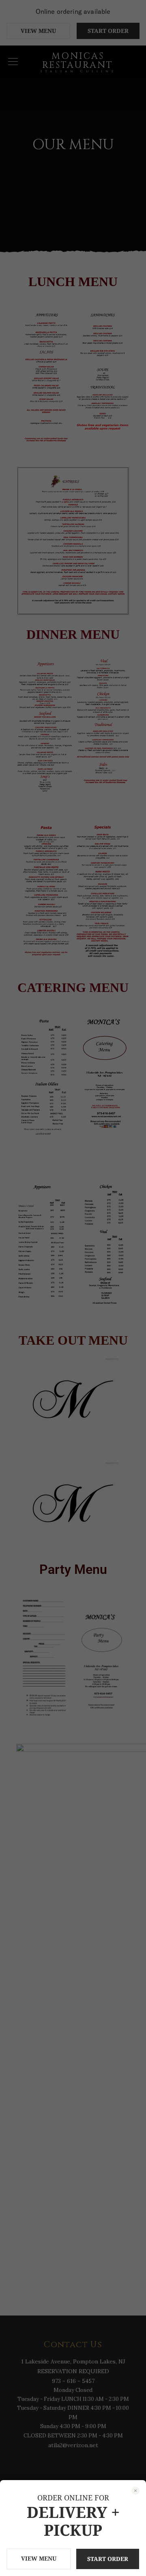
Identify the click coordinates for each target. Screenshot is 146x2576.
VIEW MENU (39, 2558)
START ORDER (108, 2559)
